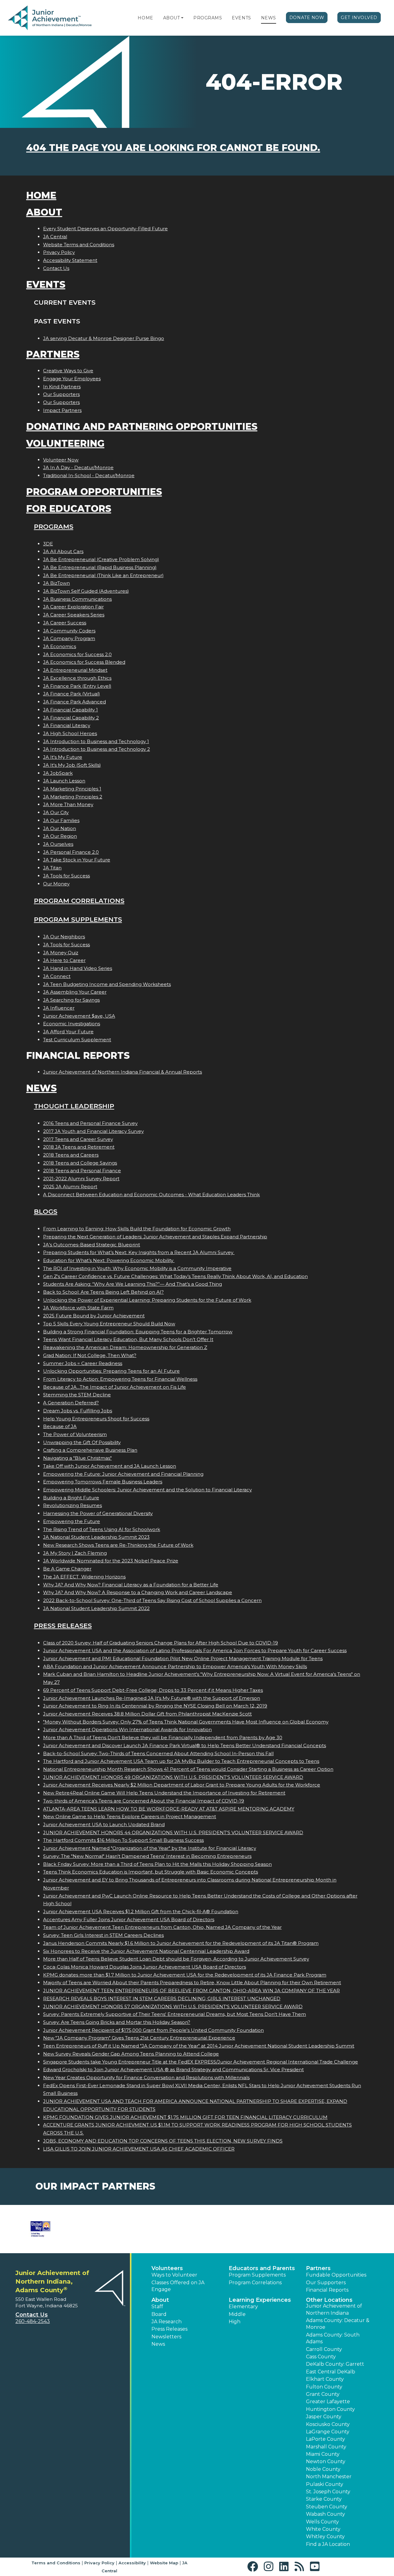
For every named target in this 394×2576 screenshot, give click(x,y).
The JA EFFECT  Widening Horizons (84, 1577)
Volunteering (65, 443)
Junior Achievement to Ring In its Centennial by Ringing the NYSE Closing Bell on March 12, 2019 (155, 1706)
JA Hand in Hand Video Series (78, 968)
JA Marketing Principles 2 (73, 797)
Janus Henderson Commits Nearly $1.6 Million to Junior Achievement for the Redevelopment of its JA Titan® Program (181, 1943)
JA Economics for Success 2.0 (77, 654)
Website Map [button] (164, 2563)
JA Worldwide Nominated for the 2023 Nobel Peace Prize (111, 1561)
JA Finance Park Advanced (74, 702)
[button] (182, 18)
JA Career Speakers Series (74, 615)
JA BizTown (56, 583)
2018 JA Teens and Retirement (79, 1147)
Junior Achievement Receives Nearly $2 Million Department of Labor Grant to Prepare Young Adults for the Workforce (182, 1785)
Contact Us (56, 268)
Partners (53, 354)
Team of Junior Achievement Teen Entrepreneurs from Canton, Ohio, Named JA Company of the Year (162, 1927)
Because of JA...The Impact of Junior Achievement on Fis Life (115, 1387)
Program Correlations (79, 901)
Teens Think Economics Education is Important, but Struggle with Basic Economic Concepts (151, 1872)
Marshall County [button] (326, 2447)
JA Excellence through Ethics (77, 678)
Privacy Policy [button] (99, 2563)
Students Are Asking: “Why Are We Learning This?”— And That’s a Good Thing (133, 1284)
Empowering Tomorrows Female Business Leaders (103, 1482)
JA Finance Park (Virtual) (72, 694)
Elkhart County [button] (325, 2379)
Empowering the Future (72, 1521)
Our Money (56, 884)
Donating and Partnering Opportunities (142, 427)
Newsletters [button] (166, 2337)
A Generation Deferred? (71, 1403)
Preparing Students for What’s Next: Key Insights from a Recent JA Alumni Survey (139, 1252)
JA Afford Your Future (68, 1032)
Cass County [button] (321, 2357)
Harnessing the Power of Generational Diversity (98, 1513)
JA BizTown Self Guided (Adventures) (86, 591)
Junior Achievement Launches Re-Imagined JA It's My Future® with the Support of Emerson (152, 1698)
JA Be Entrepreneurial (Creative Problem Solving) (101, 559)
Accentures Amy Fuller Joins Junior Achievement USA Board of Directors (129, 1919)
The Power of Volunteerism (75, 1434)
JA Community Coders (69, 631)
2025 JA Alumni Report (70, 1187)
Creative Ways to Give (68, 371)
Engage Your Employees (72, 379)
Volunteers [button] (167, 2268)
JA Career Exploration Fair (73, 607)
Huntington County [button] (330, 2409)
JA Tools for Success (66, 876)
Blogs (46, 1211)
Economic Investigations (72, 1024)
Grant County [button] (323, 2394)
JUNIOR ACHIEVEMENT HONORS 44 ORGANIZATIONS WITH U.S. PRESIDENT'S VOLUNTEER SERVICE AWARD (173, 1832)
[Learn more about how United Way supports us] (40, 2229)
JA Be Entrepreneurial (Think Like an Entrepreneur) (103, 575)
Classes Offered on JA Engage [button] (178, 2286)
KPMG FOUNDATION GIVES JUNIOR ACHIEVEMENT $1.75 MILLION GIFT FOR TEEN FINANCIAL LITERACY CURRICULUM (185, 2117)
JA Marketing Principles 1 (72, 789)
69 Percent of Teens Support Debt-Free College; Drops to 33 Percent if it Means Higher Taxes (153, 1690)
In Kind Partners (62, 387)
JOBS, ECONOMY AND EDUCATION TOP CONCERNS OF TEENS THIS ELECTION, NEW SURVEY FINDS (163, 2141)
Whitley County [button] (325, 2536)
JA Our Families (61, 820)
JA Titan (52, 868)
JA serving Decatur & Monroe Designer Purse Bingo (104, 338)
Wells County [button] (322, 2522)
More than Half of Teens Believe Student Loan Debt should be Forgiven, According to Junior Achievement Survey (176, 1959)
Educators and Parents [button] (262, 2268)
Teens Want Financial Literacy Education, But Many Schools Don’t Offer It (128, 1339)
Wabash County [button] (326, 2514)
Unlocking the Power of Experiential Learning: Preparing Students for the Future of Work (147, 1300)
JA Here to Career (64, 960)
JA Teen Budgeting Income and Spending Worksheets (107, 984)
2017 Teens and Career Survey (78, 1139)
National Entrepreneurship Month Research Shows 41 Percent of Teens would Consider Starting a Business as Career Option (188, 1769)
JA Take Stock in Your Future (77, 860)
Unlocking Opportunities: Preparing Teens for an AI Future (111, 1371)
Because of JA (60, 1426)
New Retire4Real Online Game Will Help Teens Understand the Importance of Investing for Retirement (164, 1793)
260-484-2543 (33, 2321)
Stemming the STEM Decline (77, 1395)
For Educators (69, 509)
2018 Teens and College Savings (80, 1163)
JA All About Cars (63, 551)
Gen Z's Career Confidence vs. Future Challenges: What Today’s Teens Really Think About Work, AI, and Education (175, 1276)
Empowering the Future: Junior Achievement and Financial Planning (123, 1474)
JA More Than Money (68, 804)
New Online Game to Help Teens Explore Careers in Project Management (130, 1816)
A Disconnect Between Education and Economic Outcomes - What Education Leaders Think (151, 1195)
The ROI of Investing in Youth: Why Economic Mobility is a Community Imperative (137, 1268)
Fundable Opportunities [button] (336, 2275)
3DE (48, 544)
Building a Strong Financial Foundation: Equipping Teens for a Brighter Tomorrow (138, 1332)
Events (241, 18)
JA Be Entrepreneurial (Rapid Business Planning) (100, 567)
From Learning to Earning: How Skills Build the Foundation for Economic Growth (137, 1229)
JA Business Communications (77, 599)
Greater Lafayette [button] (328, 2402)
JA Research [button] (167, 2322)
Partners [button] (318, 2268)
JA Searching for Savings (71, 1000)
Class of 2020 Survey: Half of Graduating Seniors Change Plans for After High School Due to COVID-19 (161, 1643)
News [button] (158, 2344)
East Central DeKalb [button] (331, 2372)
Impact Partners (62, 410)
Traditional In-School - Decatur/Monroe (89, 475)
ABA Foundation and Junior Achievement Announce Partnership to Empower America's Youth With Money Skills (175, 1666)
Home (145, 18)
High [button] (235, 2322)
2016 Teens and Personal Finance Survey (90, 1123)
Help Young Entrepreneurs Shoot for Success (96, 1419)
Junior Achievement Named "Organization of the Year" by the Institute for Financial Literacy (150, 1848)
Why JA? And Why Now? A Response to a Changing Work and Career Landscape (138, 1592)
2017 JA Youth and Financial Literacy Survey (93, 1131)
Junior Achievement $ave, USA (79, 1016)
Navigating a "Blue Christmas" (77, 1458)
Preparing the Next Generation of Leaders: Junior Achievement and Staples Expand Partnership (155, 1237)
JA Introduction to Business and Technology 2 (96, 749)
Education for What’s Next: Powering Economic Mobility (109, 1260)
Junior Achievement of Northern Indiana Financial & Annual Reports (123, 1072)
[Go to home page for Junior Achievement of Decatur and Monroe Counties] (50, 18)
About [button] (160, 2300)
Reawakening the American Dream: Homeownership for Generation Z (125, 1347)
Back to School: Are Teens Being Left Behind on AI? (103, 1292)
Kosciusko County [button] (328, 2424)
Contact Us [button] (32, 2315)
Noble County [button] (323, 2469)
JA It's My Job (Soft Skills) (72, 765)
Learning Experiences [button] (260, 2300)
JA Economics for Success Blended (84, 662)
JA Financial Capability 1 (70, 710)
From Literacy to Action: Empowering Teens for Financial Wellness (120, 1379)
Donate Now (307, 18)
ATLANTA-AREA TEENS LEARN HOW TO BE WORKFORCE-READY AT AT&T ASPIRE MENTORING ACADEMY (169, 1809)
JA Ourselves (58, 844)
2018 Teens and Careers (71, 1155)
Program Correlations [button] (255, 2283)
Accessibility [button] (132, 2563)
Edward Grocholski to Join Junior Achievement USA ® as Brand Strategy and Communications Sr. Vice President (173, 2070)
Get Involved (359, 18)
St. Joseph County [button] (328, 2492)
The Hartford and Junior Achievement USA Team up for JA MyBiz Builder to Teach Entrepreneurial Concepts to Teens (181, 1761)
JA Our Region (60, 836)
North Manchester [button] (329, 2477)
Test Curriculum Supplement (77, 1040)
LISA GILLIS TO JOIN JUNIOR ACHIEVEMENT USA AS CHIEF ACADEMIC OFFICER (139, 2149)
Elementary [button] (243, 2307)
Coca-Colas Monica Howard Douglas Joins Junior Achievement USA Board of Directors (145, 1967)
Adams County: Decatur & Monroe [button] (338, 2324)
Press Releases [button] (169, 2329)
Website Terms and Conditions (79, 245)
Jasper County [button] (324, 2417)
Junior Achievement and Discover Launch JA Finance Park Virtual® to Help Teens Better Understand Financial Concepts (185, 1745)
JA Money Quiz (61, 953)
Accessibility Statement (70, 260)
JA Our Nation (60, 828)
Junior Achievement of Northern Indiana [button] (334, 2309)
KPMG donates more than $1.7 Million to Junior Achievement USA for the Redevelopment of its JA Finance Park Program (185, 1975)
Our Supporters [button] (326, 2283)
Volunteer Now (61, 460)
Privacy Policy (59, 252)
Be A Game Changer (67, 1569)
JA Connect (57, 976)
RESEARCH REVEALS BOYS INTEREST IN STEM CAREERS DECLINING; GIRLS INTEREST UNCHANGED (162, 1998)
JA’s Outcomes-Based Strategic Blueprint (92, 1245)
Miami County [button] (323, 2454)
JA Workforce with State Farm (78, 1308)
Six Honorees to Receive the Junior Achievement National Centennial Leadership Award (146, 1951)
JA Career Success (65, 623)
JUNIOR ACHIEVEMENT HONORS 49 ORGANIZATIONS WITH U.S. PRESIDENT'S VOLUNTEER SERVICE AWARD (173, 1777)
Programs (208, 18)
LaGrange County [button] (328, 2432)
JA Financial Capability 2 (71, 718)
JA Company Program (69, 638)
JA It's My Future (63, 757)
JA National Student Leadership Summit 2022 (96, 1608)
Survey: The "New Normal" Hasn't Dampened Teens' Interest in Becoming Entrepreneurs (147, 1856)
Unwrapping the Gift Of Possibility (82, 1442)
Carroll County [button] (324, 2349)
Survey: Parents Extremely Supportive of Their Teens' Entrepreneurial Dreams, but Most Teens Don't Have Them (175, 2014)
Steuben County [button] (327, 2507)
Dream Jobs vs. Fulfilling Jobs (78, 1411)
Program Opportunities (94, 492)
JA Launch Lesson (64, 781)
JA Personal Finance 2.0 (71, 852)
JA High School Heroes (70, 733)
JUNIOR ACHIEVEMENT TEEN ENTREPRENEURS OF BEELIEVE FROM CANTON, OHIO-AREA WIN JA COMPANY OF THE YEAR (191, 1990)
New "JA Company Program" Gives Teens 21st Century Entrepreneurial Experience (139, 2038)
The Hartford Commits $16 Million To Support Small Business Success (123, 1840)
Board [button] (159, 2314)
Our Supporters (61, 394)
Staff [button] (157, 2307)
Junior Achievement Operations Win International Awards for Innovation (127, 1729)
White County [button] (323, 2529)
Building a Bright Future (71, 1498)
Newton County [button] (326, 2461)
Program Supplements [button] (257, 2275)
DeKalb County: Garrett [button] (335, 2364)
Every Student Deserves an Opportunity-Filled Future (105, 229)
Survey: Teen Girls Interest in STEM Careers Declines (103, 1935)
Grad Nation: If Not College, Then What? (90, 1355)
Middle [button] (237, 2314)
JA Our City (56, 812)
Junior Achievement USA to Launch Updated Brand (104, 1824)
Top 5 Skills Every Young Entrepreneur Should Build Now (109, 1324)
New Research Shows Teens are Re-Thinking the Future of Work (118, 1545)
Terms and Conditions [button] (56, 2563)
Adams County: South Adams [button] (333, 2338)
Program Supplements (78, 919)
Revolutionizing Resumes (72, 1505)
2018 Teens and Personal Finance (82, 1171)
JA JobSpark (58, 773)
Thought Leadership (74, 1106)
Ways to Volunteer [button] (174, 2275)
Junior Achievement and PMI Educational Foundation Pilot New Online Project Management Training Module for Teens (183, 1658)
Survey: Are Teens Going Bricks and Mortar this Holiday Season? (117, 2022)
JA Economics (60, 646)
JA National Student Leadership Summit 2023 (96, 1537)
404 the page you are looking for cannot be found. (173, 148)
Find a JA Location (328, 2544)
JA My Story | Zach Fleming (75, 1553)
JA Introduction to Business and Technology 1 (96, 741)
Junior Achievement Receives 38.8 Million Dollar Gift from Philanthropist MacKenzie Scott (147, 1714)
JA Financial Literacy (67, 725)
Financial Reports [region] (327, 2290)
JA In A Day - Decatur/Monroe (78, 467)
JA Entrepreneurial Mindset (75, 670)
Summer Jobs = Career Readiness (83, 1363)
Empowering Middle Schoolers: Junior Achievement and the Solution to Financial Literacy (147, 1490)
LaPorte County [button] (326, 2439)
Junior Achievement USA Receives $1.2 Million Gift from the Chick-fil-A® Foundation (141, 1911)
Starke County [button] (324, 2499)
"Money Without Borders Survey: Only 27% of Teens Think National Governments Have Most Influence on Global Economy (186, 1722)
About (172, 18)
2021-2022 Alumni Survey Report (81, 1179)
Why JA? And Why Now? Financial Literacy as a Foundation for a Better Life (131, 1585)
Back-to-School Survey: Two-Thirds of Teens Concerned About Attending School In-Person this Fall (158, 1753)
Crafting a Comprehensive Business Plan (90, 1450)
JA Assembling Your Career (75, 992)
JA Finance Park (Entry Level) (77, 686)
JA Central (55, 237)
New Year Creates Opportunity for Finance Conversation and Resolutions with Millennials (146, 2077)
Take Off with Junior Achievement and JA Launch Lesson (110, 1466)
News (269, 18)
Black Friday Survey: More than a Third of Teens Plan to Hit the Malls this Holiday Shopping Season (157, 1864)
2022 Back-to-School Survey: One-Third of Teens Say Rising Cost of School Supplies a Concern (152, 1600)
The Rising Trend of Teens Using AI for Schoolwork (102, 1529)
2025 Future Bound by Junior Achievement (94, 1316)
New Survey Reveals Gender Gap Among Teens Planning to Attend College (131, 2054)
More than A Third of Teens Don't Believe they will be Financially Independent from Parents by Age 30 (163, 1737)
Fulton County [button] (324, 2387)
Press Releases (63, 1626)
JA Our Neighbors (64, 937)
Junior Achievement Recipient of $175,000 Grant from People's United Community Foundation (153, 2030)
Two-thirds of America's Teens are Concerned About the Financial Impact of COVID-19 (144, 1801)
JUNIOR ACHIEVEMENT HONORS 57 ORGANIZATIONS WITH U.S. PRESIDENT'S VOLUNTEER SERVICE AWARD (173, 2006)
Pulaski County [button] (325, 2484)
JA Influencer (59, 1008)
